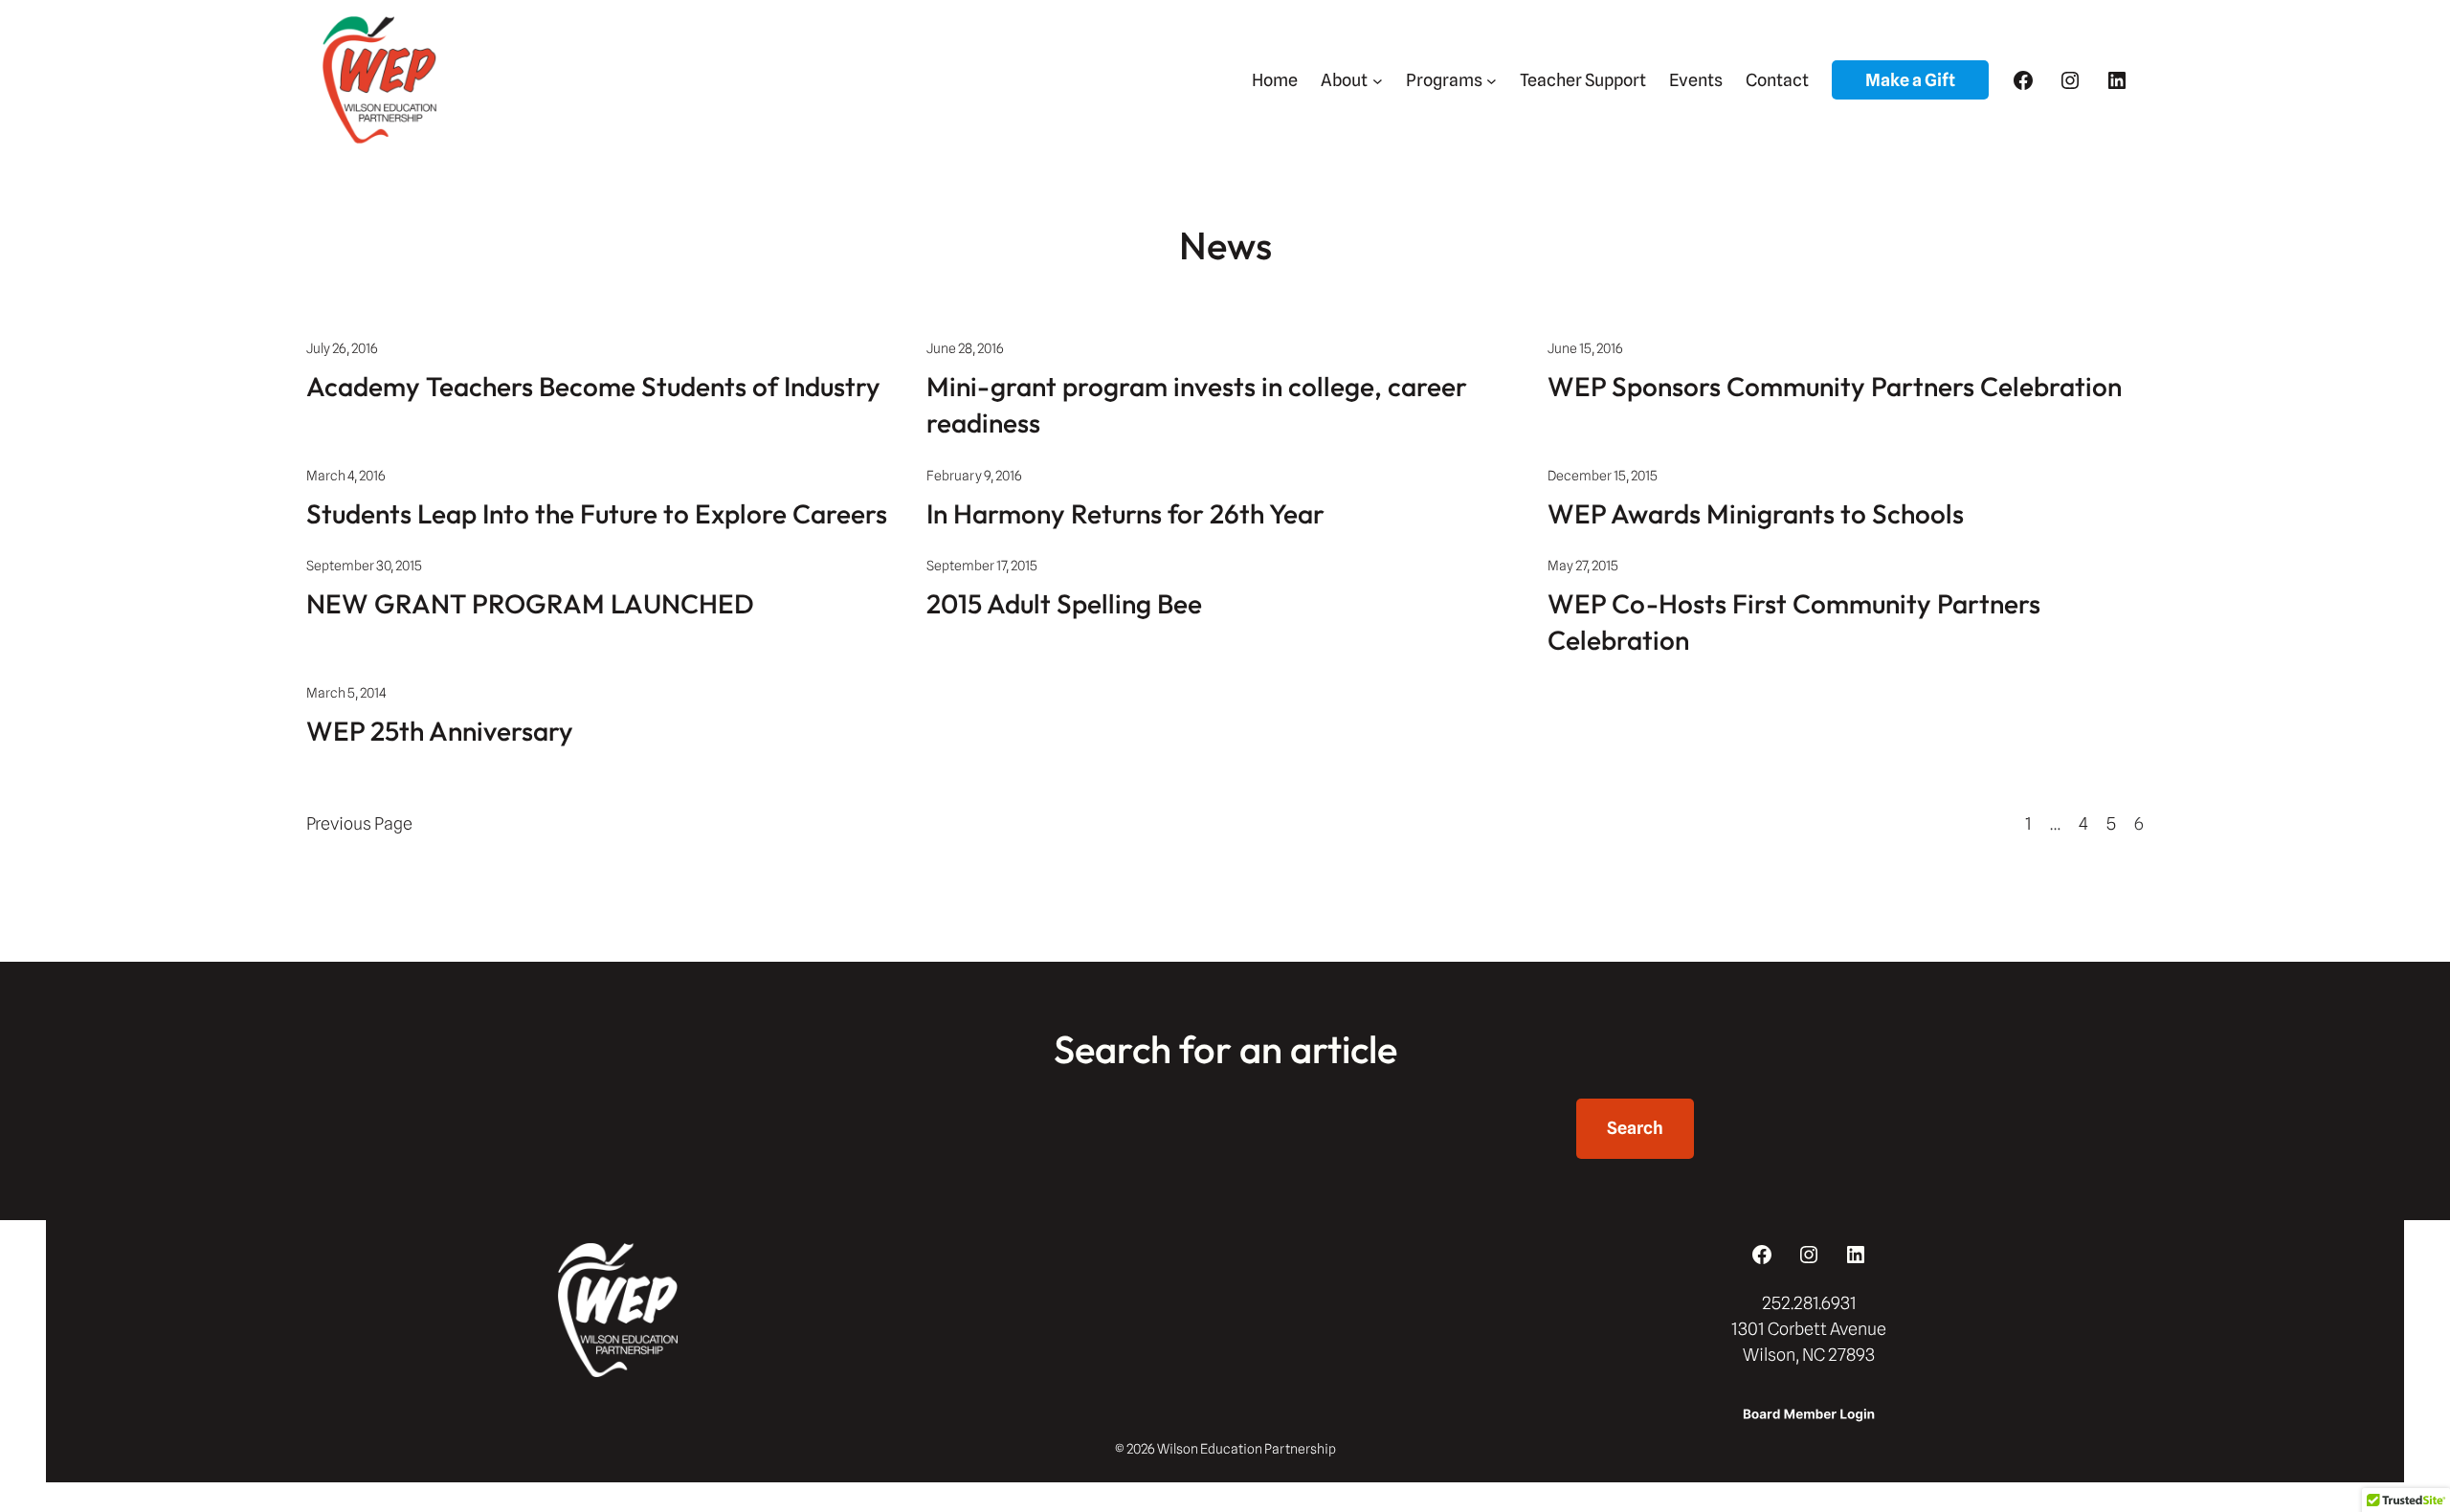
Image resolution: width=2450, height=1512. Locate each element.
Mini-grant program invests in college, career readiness (1197, 404)
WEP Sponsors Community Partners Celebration (1835, 386)
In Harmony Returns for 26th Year (1125, 513)
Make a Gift (1910, 80)
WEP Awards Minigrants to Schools (1756, 513)
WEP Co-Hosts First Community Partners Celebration (1794, 622)
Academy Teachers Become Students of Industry (593, 386)
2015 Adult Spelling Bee (1064, 603)
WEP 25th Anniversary (440, 731)
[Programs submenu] (1492, 80)
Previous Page (359, 823)
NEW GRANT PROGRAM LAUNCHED (530, 603)
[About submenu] (1378, 80)
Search (1635, 1128)
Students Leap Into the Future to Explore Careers (597, 513)
